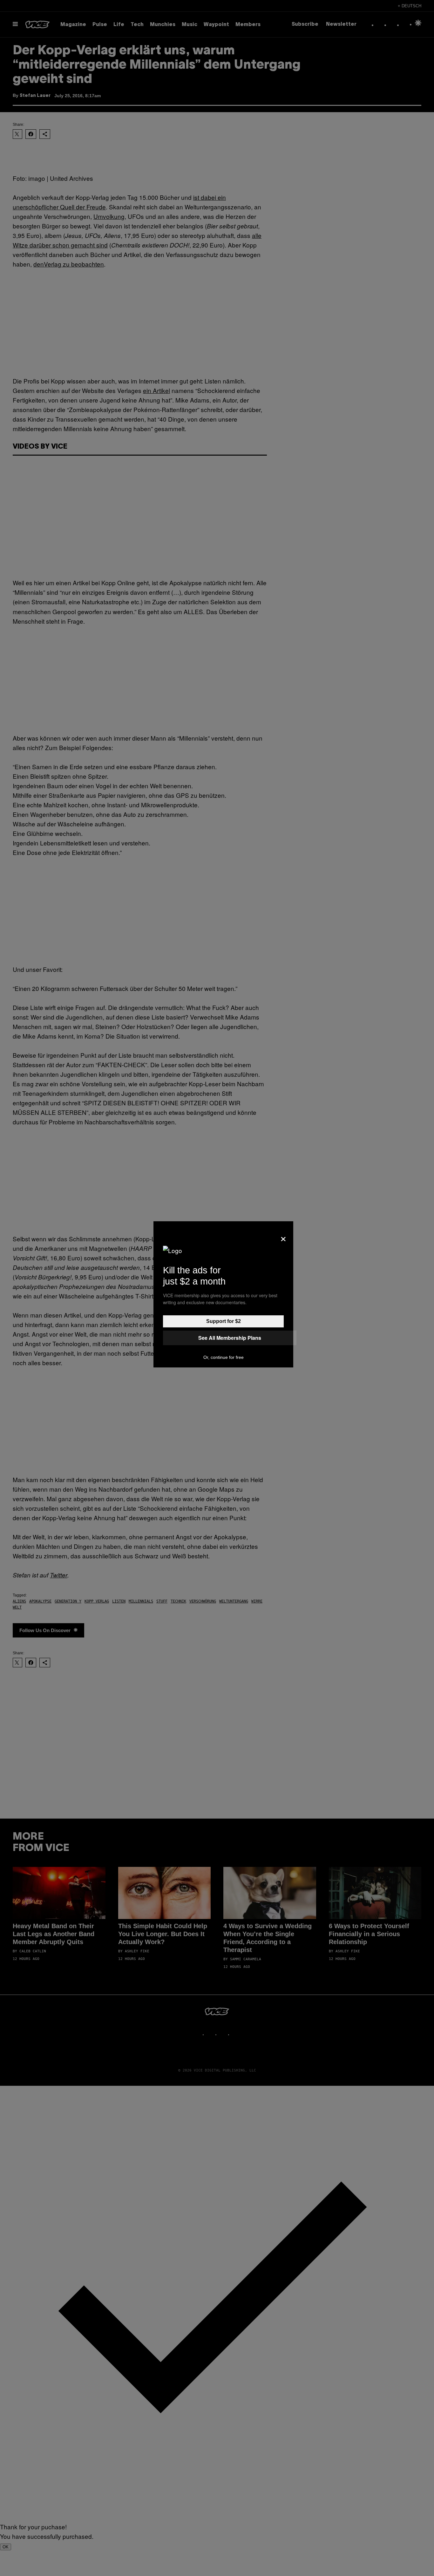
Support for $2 (224, 1321)
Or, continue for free (224, 1357)
